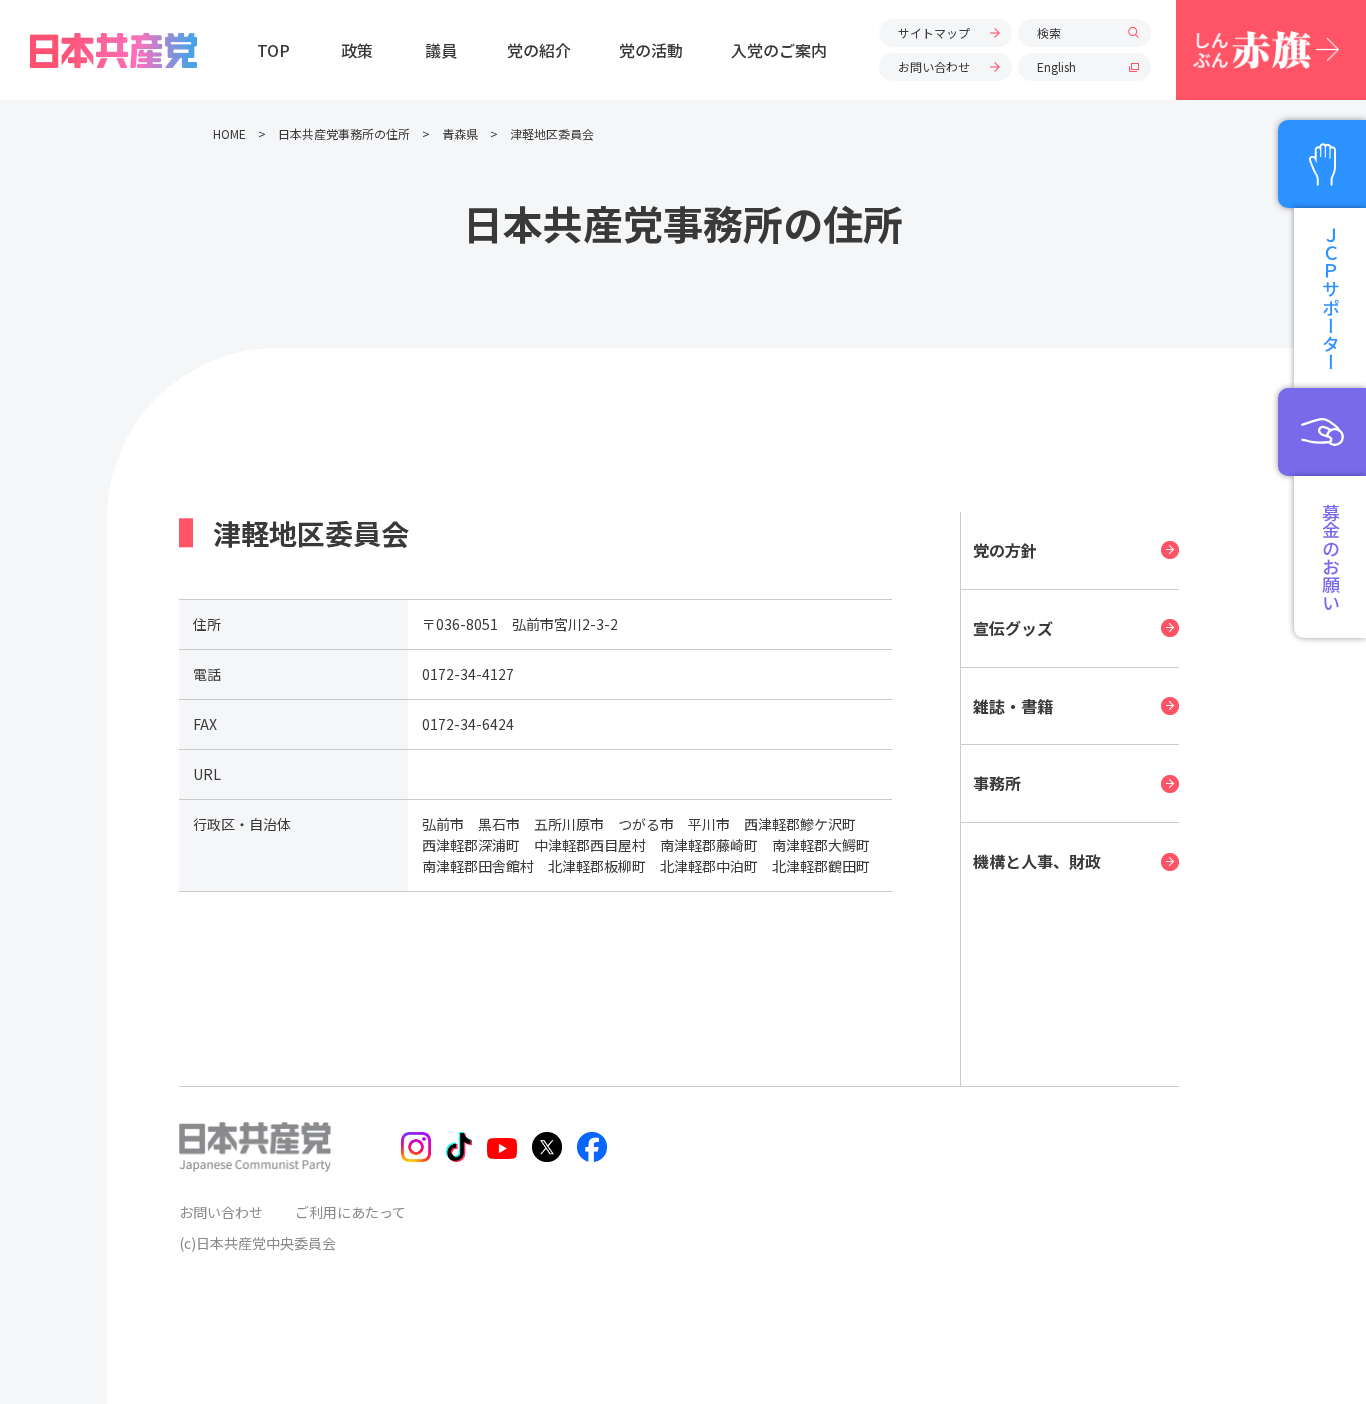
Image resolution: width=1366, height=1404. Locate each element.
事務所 (997, 783)
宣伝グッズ (1013, 628)
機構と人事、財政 (1037, 861)
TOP (273, 50)
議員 (441, 50)
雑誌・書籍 (1013, 706)
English (1056, 66)
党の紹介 (539, 50)
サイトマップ (934, 32)
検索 (1049, 32)
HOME (229, 133)
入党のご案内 (779, 50)
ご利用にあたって (350, 1212)
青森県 (460, 133)
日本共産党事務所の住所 (344, 133)
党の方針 (1005, 550)
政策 (357, 50)
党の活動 (651, 50)
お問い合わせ (934, 66)
